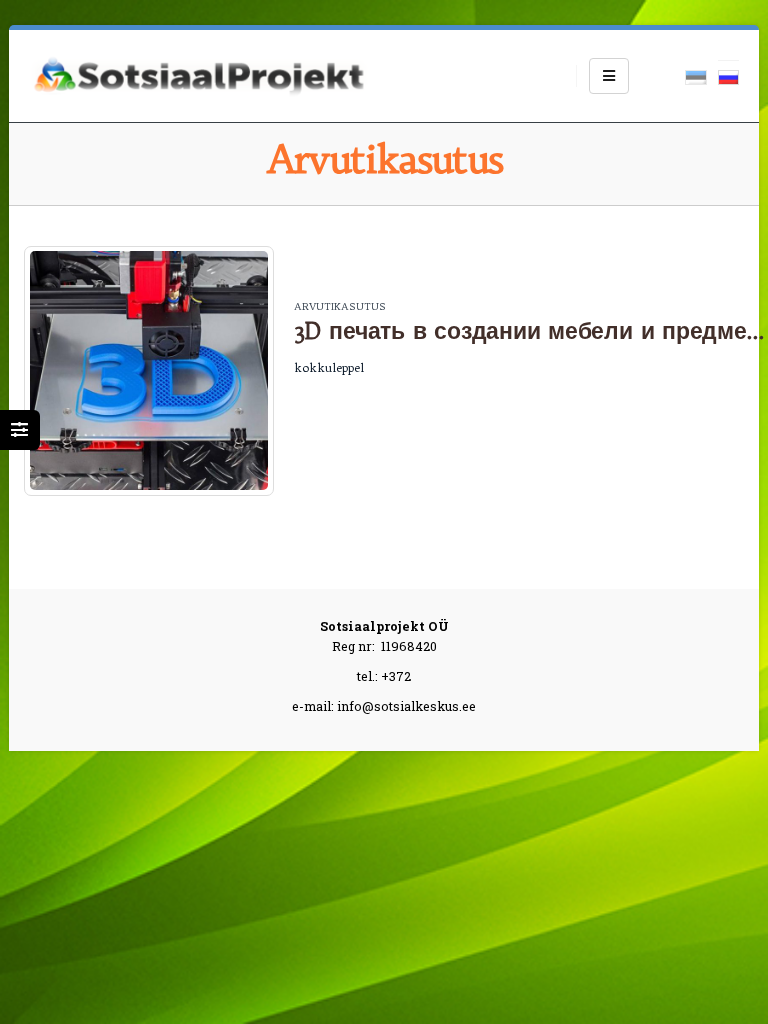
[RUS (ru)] (729, 76)
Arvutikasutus (340, 306)
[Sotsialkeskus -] (199, 75)
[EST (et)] (696, 76)
